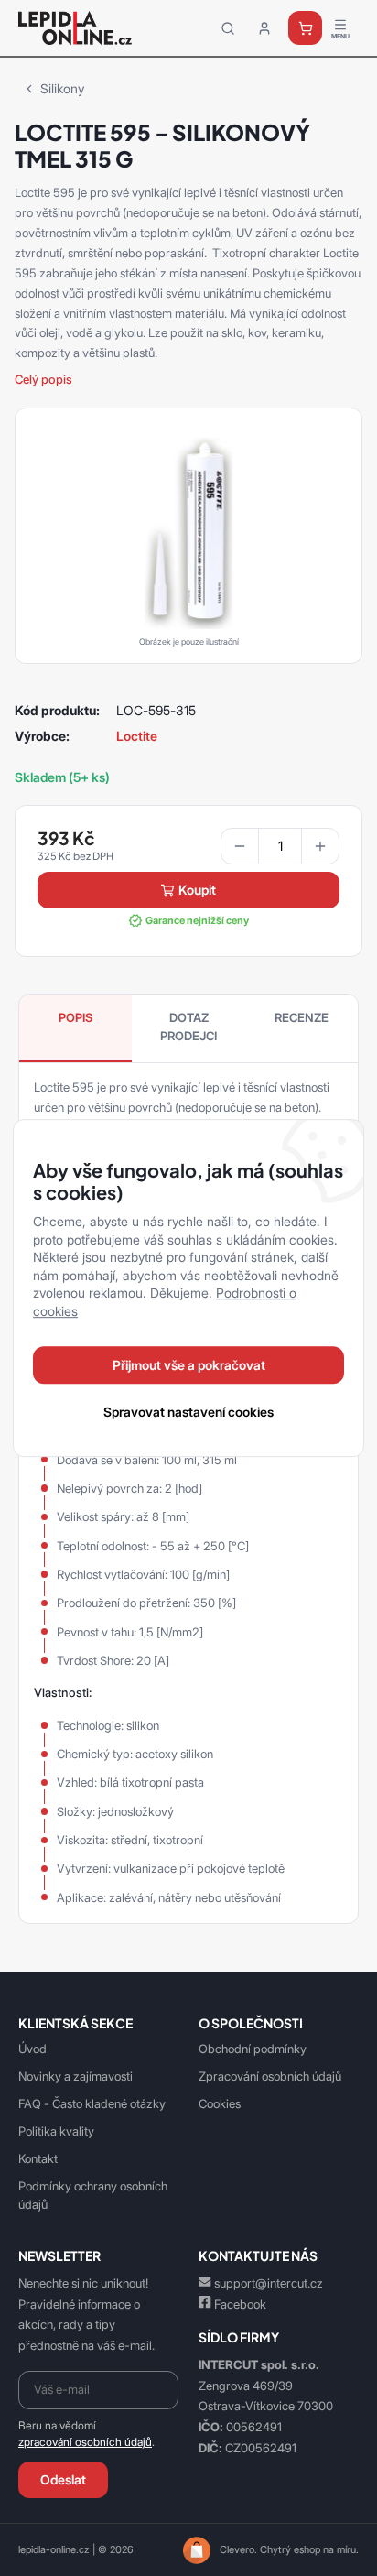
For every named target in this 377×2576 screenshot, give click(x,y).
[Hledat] (228, 28)
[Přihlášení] (264, 28)
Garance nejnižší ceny (197, 920)
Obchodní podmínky (253, 2049)
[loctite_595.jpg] (188, 532)
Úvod (32, 2049)
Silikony (62, 88)
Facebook (240, 2304)
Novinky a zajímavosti (75, 2076)
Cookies (220, 2103)
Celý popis (43, 379)
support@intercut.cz (269, 2283)
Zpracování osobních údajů (270, 2076)
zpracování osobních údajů (85, 2442)
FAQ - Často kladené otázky (92, 2103)
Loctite (137, 736)
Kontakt (38, 2158)
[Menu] (340, 28)
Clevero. (238, 2549)
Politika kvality (56, 2131)
